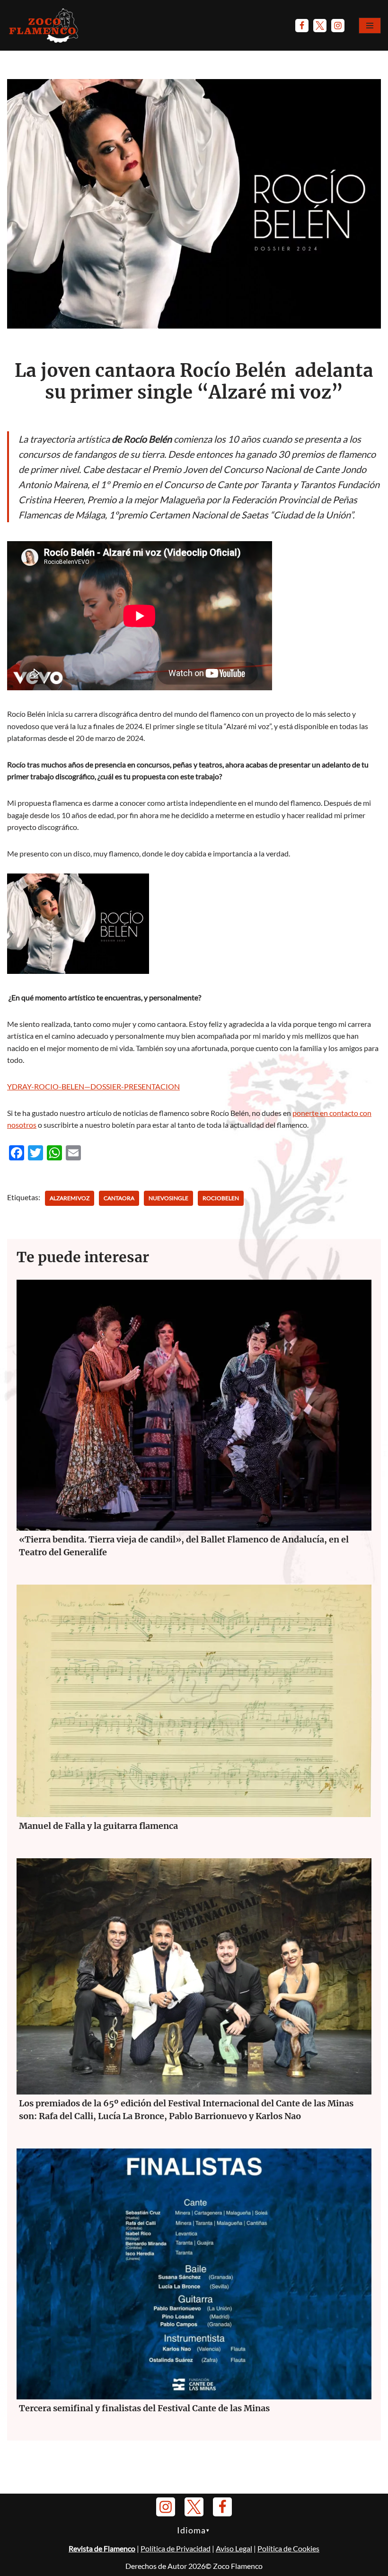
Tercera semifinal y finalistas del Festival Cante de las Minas (144, 2408)
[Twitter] (320, 26)
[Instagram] (338, 26)
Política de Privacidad (176, 2548)
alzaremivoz (70, 1198)
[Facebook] (302, 26)
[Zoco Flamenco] (45, 25)
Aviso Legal (234, 2548)
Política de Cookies (288, 2548)
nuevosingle (168, 1198)
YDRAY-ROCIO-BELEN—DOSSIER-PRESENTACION (93, 1086)
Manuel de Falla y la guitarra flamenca (98, 1826)
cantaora (119, 1198)
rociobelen (221, 1198)
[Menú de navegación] (370, 26)
